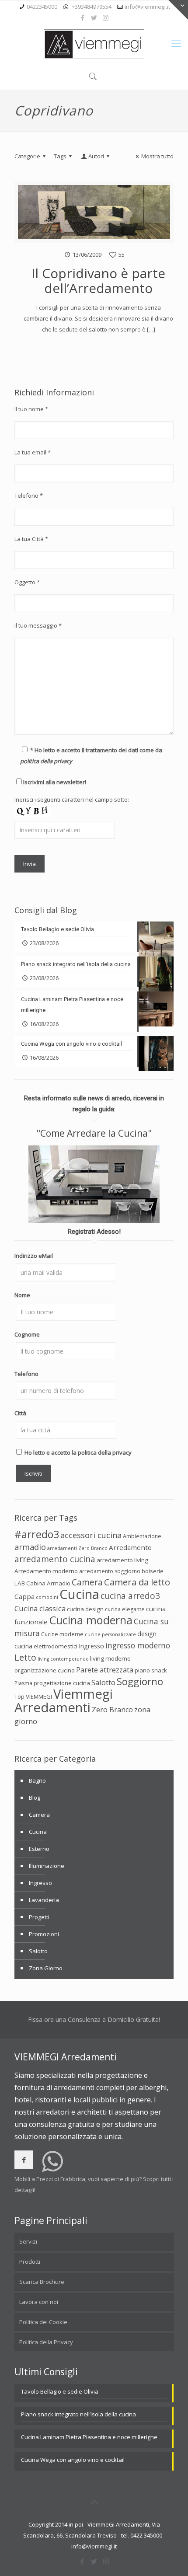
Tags (60, 156)
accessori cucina (91, 1535)
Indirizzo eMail (34, 1256)
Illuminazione (47, 1866)
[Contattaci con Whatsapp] (52, 2168)
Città (20, 1413)
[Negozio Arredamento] (94, 44)
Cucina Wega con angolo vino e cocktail (73, 2460)
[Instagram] (106, 17)
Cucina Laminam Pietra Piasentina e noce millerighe (89, 2437)
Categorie (27, 156)
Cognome (27, 1334)
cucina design (85, 1609)
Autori (96, 156)
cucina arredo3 (130, 1596)
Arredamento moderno (46, 1571)
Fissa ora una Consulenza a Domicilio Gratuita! (94, 2019)
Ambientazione (142, 1536)
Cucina (79, 1594)
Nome (22, 1295)
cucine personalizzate (110, 1634)
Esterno (39, 1849)
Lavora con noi (39, 2302)
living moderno (110, 1658)
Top (19, 1697)
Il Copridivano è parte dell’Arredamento (98, 281)
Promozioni (44, 1934)
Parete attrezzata (105, 1670)
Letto (25, 1657)
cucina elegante (125, 1609)
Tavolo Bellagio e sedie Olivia (60, 2391)
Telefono (26, 1374)
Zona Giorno (46, 1968)
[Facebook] (83, 17)
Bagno (37, 1780)
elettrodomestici (56, 1646)
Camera (87, 1582)
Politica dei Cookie (43, 2322)
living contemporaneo (63, 1659)
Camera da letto (137, 1582)
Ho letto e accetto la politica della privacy (78, 1452)
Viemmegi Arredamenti (64, 1701)
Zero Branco (112, 1710)
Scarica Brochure (42, 2282)
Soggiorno (140, 1681)
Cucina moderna (91, 1620)
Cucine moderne (62, 1634)
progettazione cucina (62, 1683)
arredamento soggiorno (110, 1571)
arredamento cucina (55, 1559)
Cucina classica (40, 1608)
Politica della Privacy (46, 2342)
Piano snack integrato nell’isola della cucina (78, 2414)
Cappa (24, 1596)
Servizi (28, 2241)
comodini (47, 1597)
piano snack (151, 1670)
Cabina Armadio (48, 1583)
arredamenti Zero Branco (77, 1548)
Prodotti (30, 2262)
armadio (30, 1547)
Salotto (103, 1682)
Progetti (39, 1917)
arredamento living (122, 1560)
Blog (35, 1798)
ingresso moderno (138, 1645)
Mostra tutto (157, 156)
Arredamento (130, 1547)
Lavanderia (44, 1900)
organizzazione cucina (45, 1670)
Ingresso (91, 1646)
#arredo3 (37, 1534)
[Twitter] (94, 17)
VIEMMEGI (39, 1696)
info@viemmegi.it (147, 7)
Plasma (23, 1683)
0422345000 (42, 7)
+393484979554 (92, 7)
